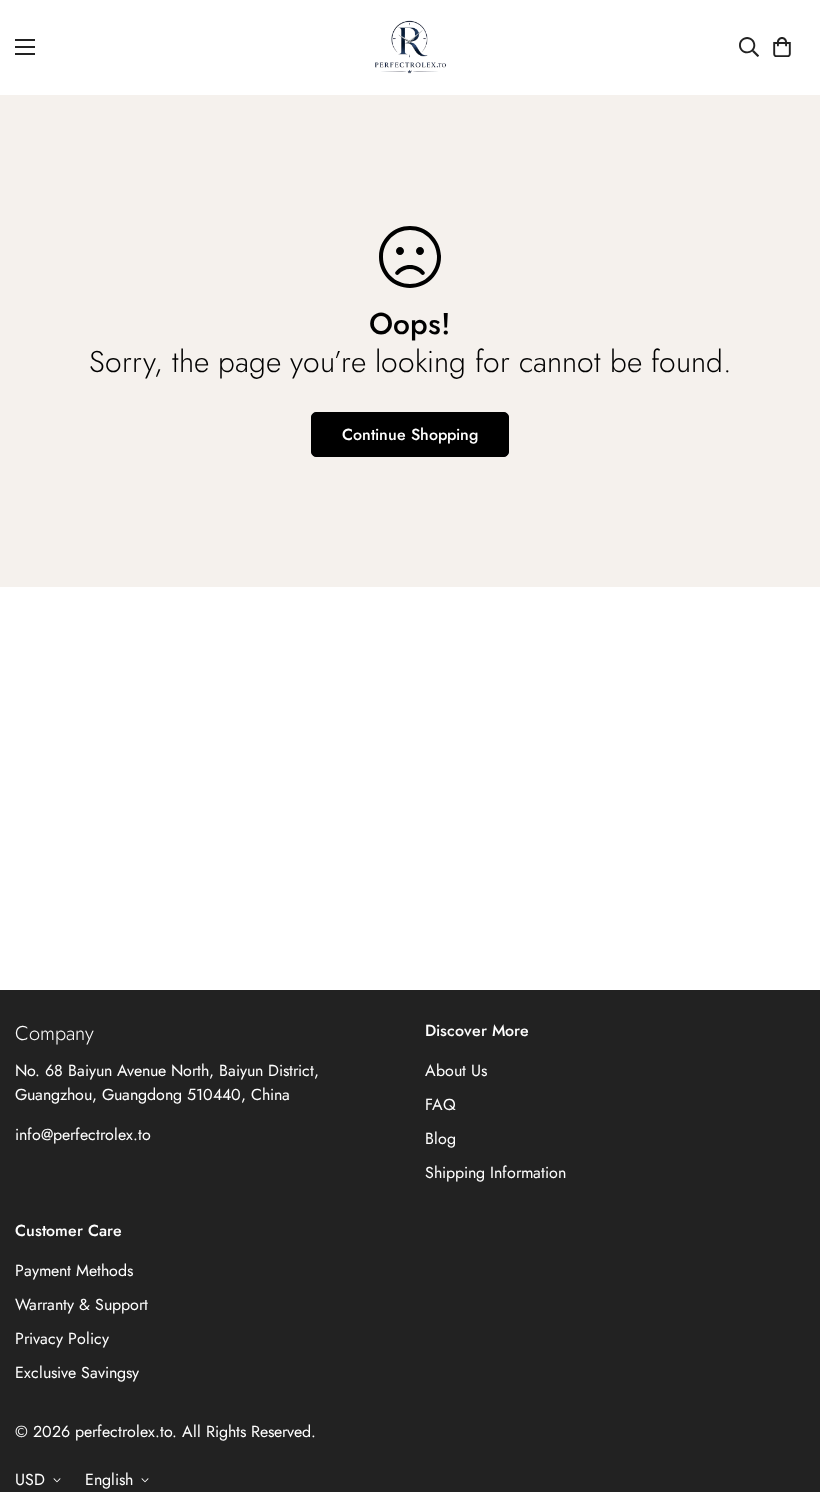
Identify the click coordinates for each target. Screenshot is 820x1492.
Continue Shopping (410, 434)
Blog (440, 1138)
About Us (456, 1070)
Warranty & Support (81, 1304)
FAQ (440, 1104)
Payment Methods (74, 1270)
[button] (782, 47)
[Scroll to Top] (781, 1383)
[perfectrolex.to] (410, 47)
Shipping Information (495, 1172)
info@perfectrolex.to (83, 1134)
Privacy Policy (62, 1338)
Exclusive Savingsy (77, 1372)
